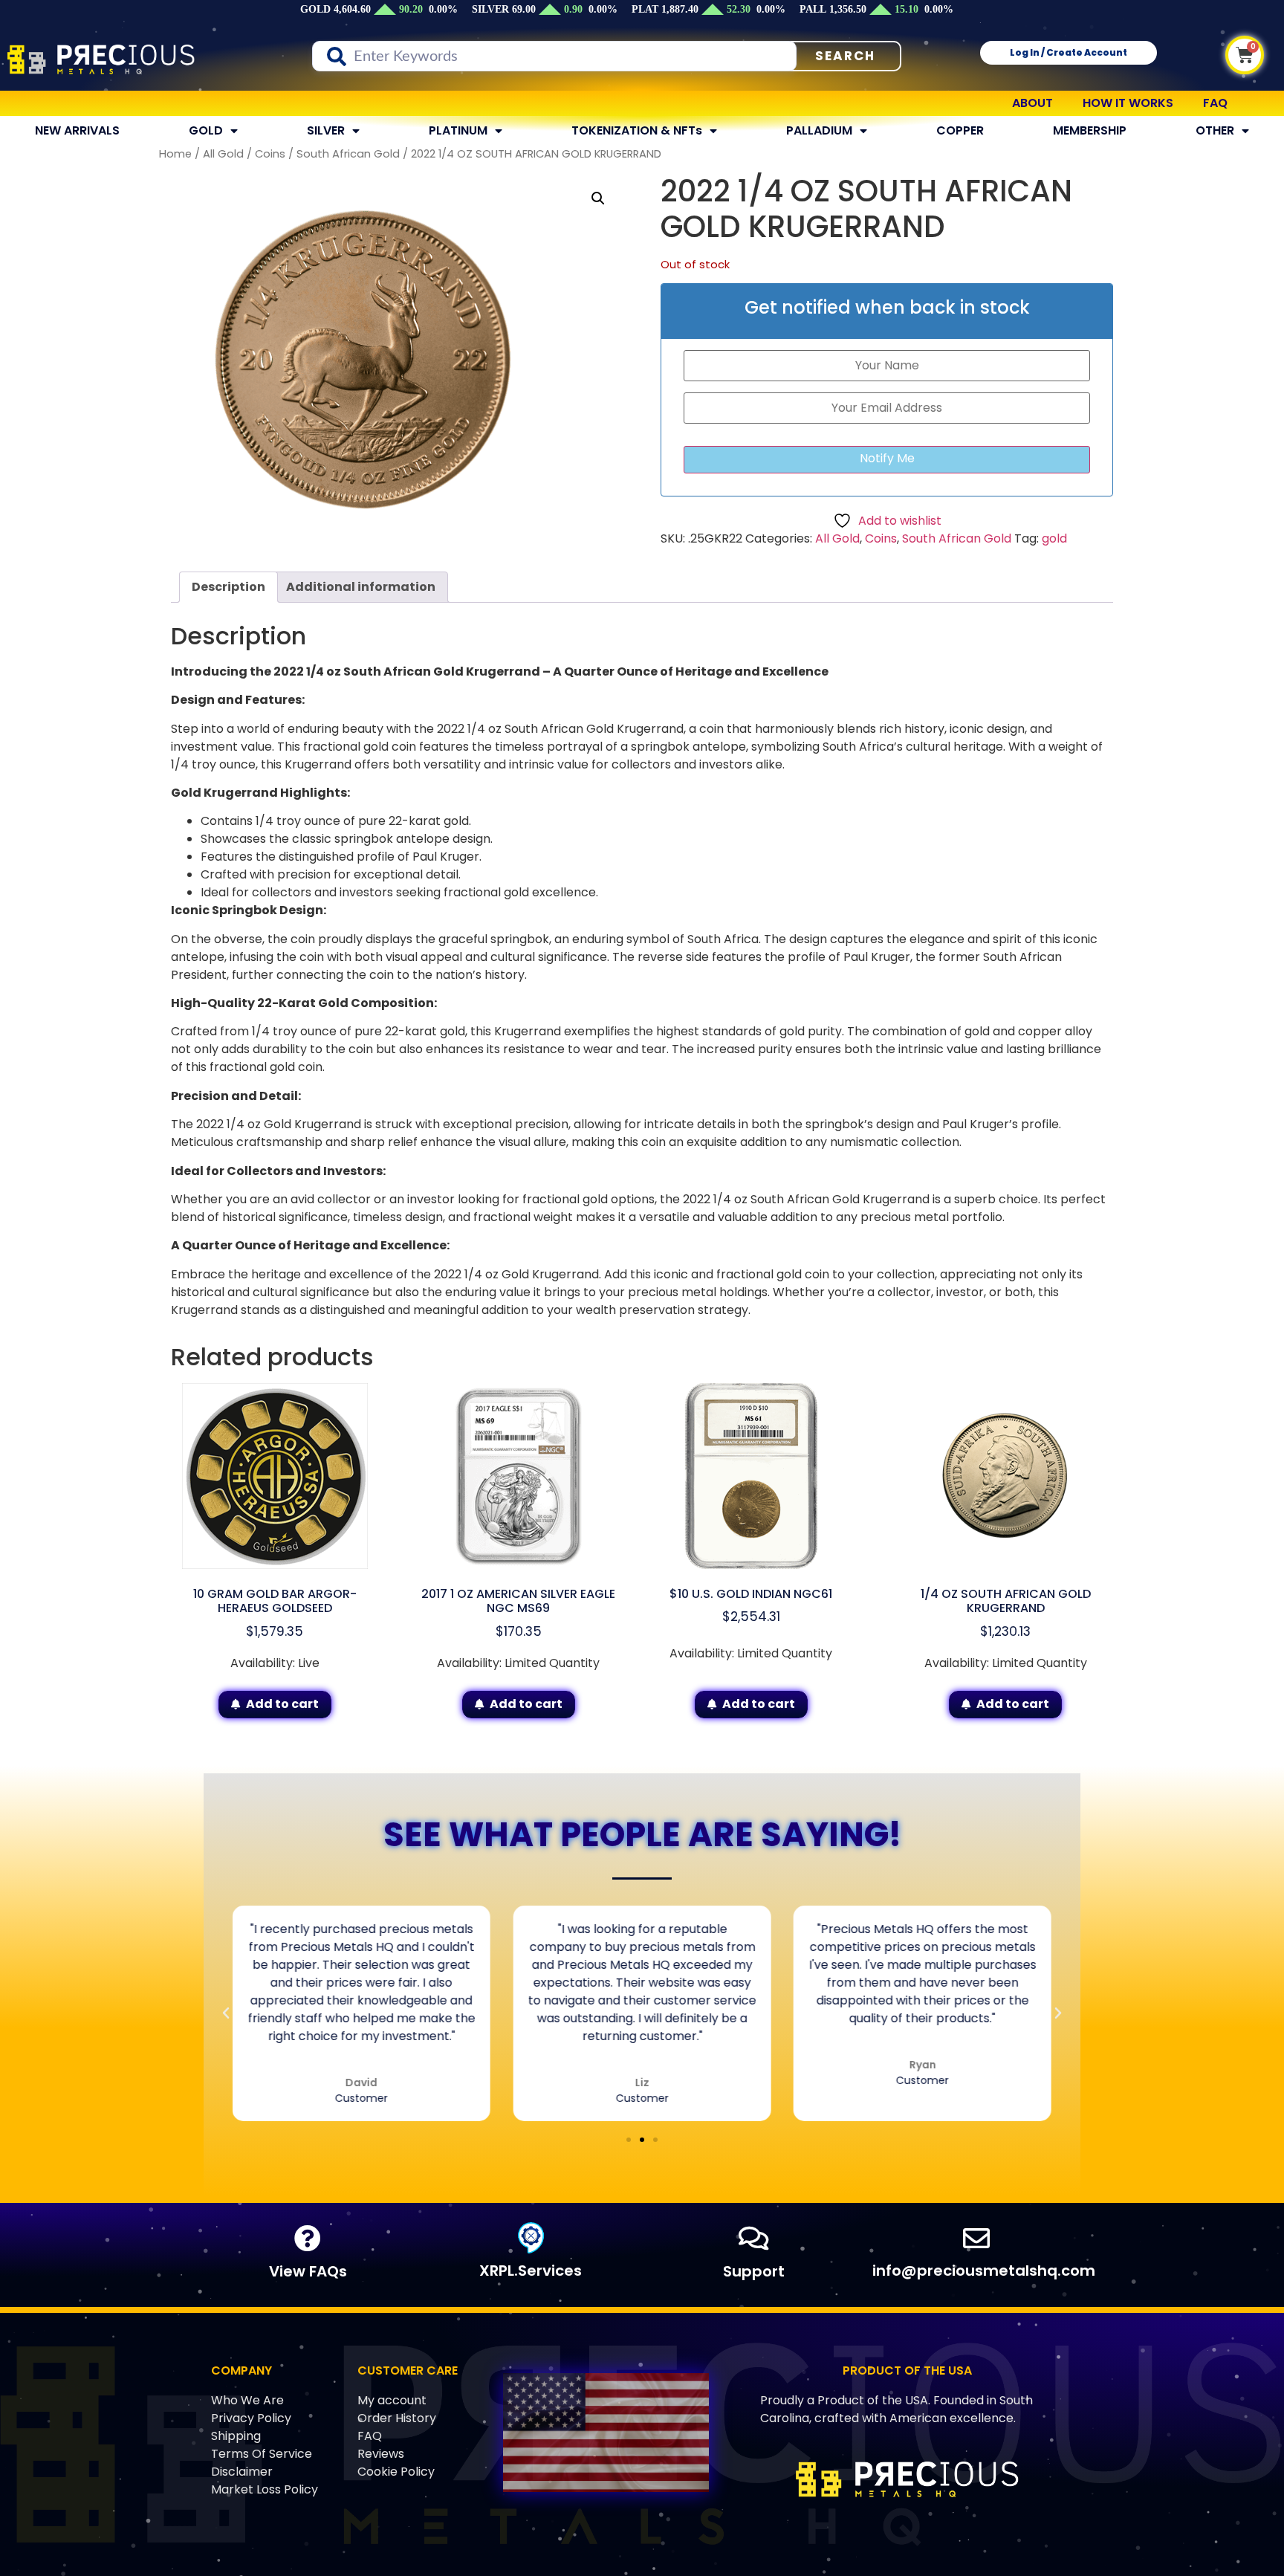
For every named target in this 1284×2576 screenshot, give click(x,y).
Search (845, 56)
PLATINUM (458, 130)
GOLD (206, 130)
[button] (598, 198)
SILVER (326, 130)
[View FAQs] (308, 2239)
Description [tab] (228, 587)
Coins (270, 154)
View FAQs (308, 2271)
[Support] (753, 2239)
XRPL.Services (531, 2271)
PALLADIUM (819, 130)
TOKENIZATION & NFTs (637, 130)
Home (175, 154)
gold (1054, 538)
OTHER (1215, 130)
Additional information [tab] (361, 587)
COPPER (960, 130)
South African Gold (348, 154)
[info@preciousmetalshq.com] (976, 2239)
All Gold (223, 154)
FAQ (1215, 103)
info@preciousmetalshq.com (984, 2271)
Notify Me (887, 458)
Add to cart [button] (282, 1704)
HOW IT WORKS (1128, 103)
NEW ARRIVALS (77, 130)
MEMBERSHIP (1090, 130)
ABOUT (1032, 103)
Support (754, 2271)
